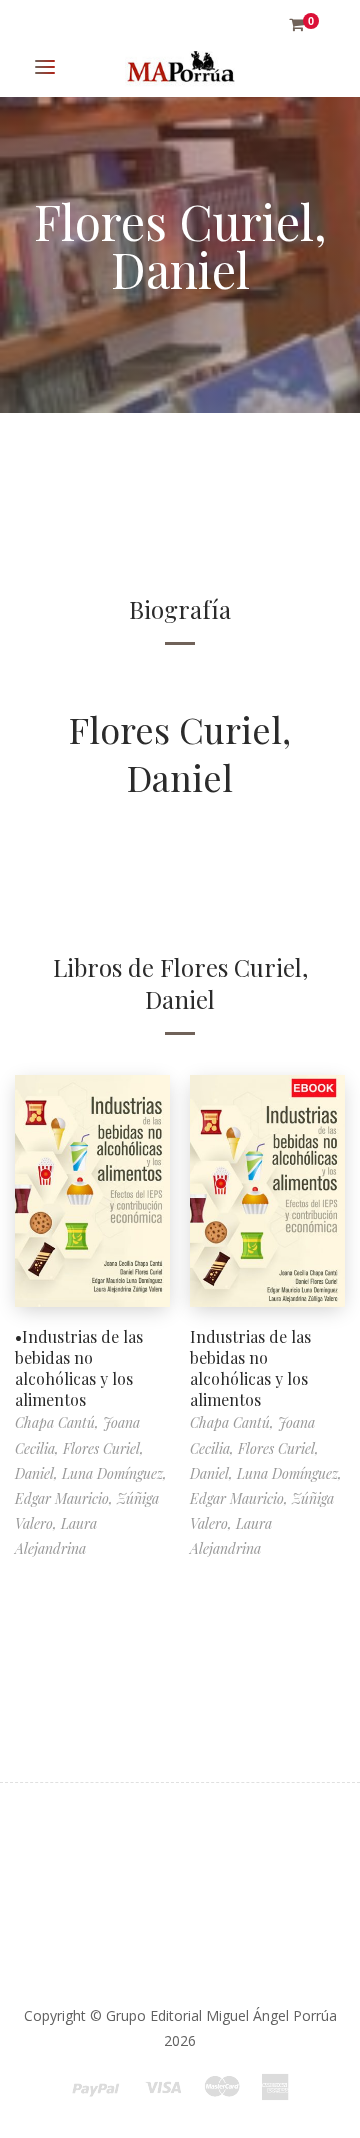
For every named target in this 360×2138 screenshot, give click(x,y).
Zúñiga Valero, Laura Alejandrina (87, 1523)
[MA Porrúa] (180, 67)
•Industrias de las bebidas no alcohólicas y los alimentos (79, 1367)
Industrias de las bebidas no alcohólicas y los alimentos (250, 1367)
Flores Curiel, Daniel (180, 753)
